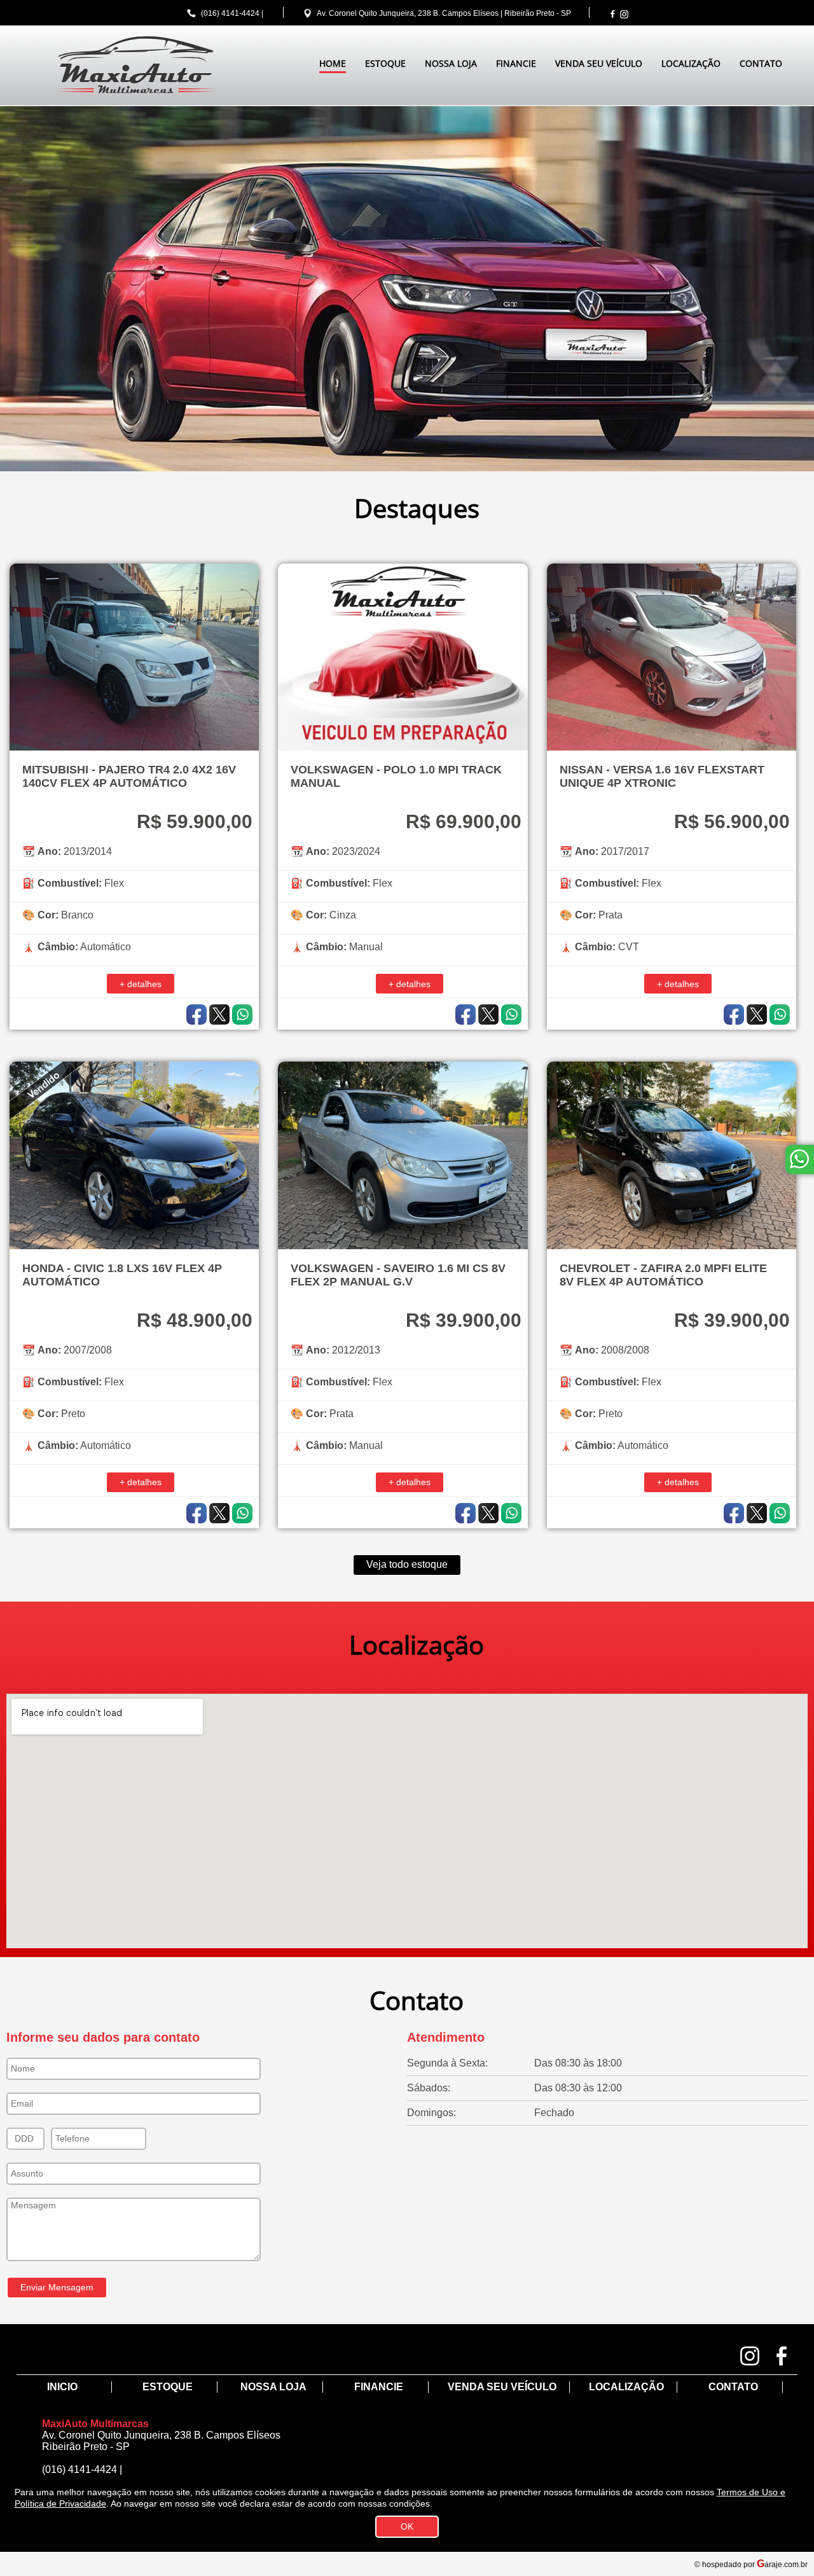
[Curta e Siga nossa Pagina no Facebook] (612, 14)
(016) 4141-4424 (230, 13)
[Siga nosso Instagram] (624, 14)
